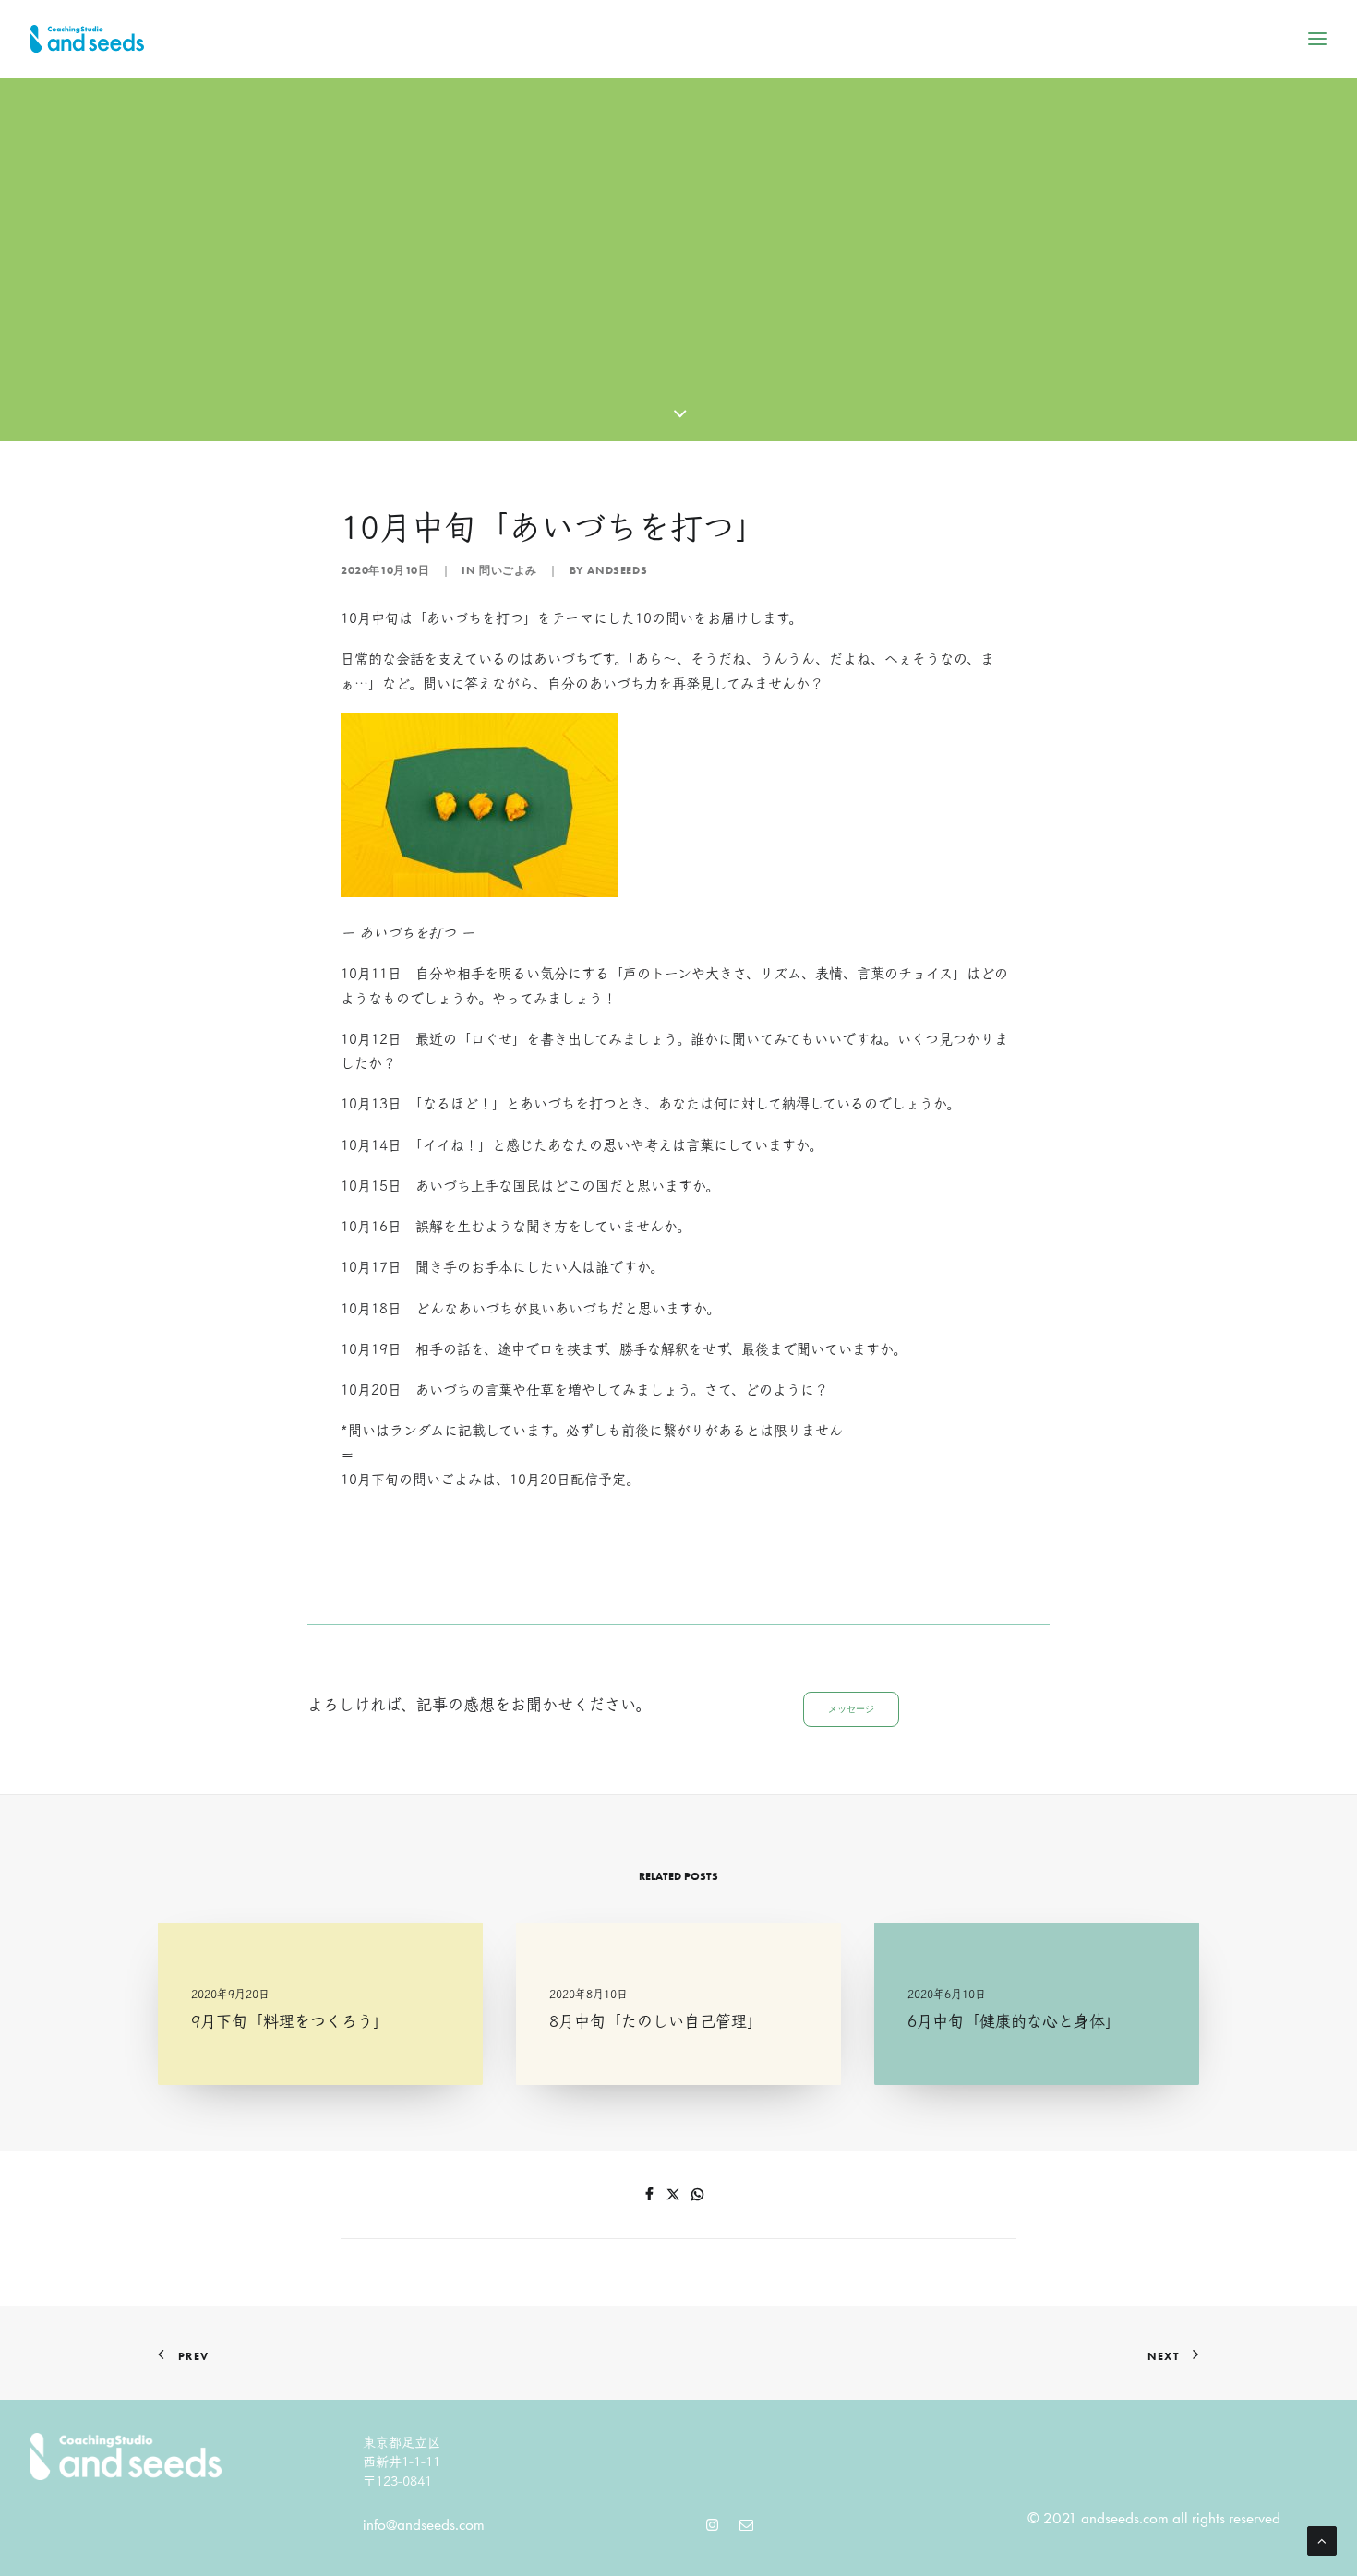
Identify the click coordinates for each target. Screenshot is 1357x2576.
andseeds (617, 570)
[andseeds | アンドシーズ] (87, 39)
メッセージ (851, 1709)
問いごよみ (508, 570)
